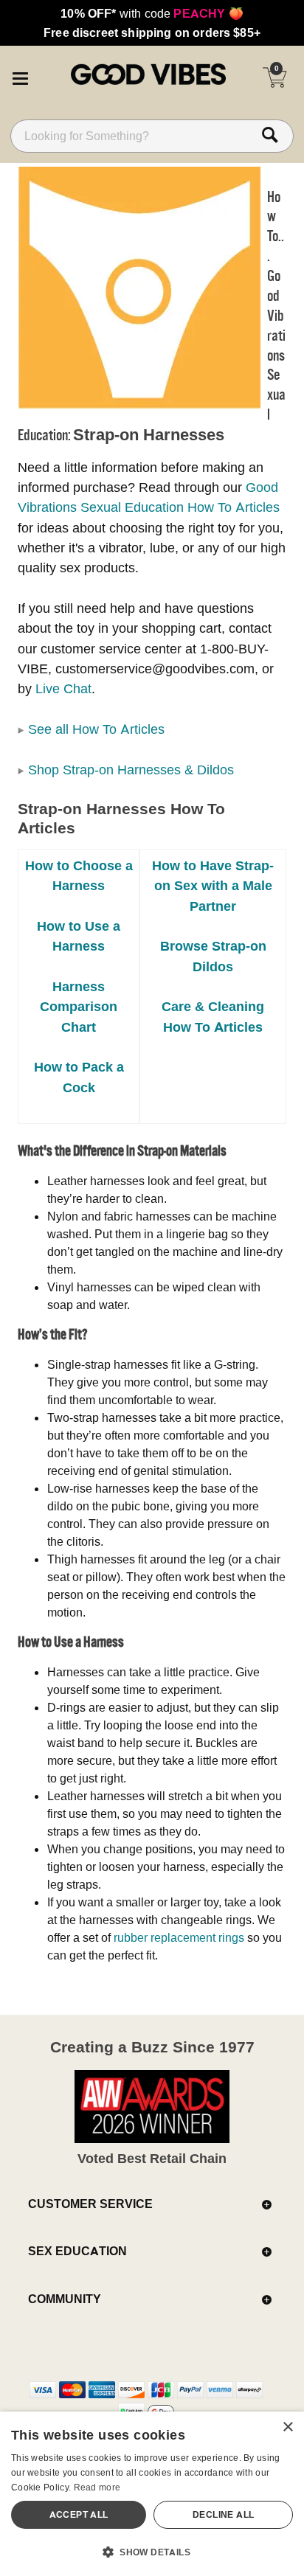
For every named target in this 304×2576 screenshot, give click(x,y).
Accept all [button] (79, 2514)
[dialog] (152, 2494)
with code (152, 13)
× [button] (287, 2427)
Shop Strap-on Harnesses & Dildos (131, 770)
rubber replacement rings (179, 1937)
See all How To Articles (96, 729)
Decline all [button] (223, 2514)
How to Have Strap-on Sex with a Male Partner (213, 886)
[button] (20, 76)
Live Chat (63, 688)
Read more (97, 2487)
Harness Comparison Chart (79, 1007)
